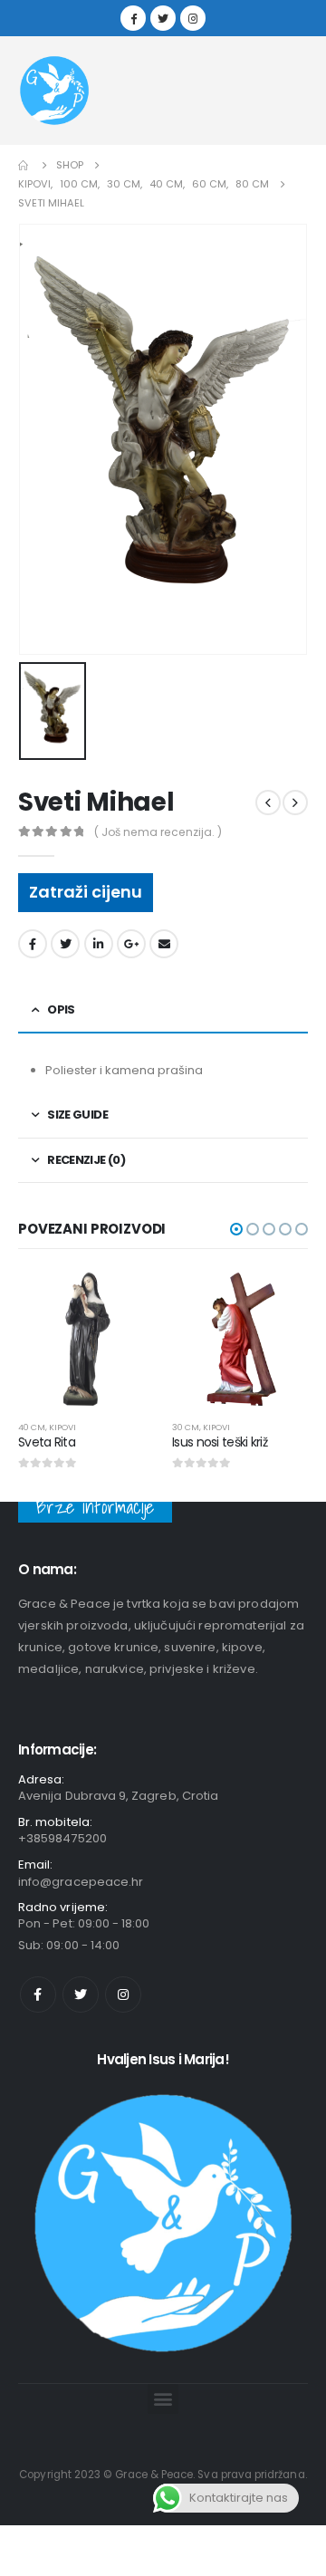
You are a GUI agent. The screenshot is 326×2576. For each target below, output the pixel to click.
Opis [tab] (61, 1009)
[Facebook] (133, 18)
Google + (131, 944)
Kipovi (62, 1427)
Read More (124, 1301)
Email (164, 944)
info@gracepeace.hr (81, 1882)
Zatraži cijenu (86, 892)
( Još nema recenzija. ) (158, 832)
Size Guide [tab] (77, 1115)
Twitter (65, 944)
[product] (86, 1339)
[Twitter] (163, 18)
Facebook (33, 944)
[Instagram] (193, 18)
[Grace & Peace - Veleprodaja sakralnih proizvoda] (54, 91)
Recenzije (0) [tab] (86, 1160)
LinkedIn (99, 944)
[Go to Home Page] (24, 165)
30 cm (186, 1427)
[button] (236, 1229)
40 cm (32, 1427)
